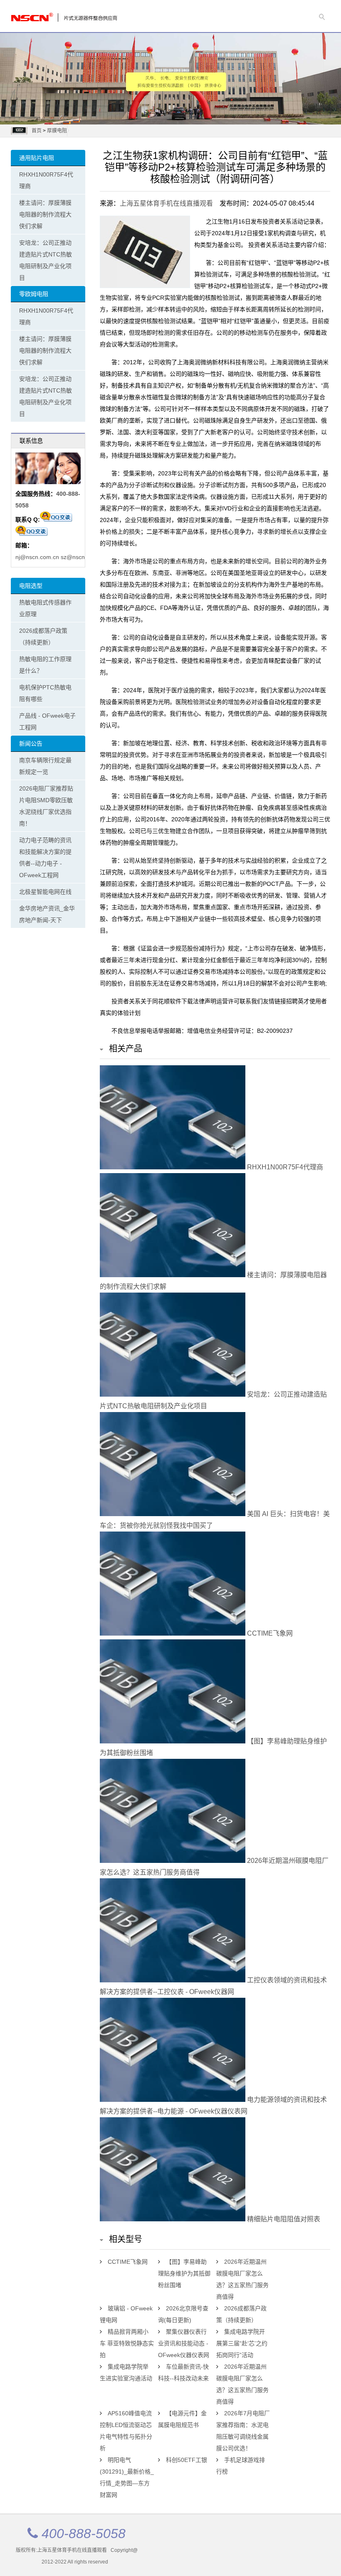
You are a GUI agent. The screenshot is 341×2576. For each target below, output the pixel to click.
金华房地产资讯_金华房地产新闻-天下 (47, 914)
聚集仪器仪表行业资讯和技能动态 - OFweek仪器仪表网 (184, 2343)
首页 (37, 131)
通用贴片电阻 (37, 158)
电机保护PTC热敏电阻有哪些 (45, 693)
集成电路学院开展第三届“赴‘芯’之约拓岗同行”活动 (242, 2343)
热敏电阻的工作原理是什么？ (45, 665)
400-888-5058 (84, 2534)
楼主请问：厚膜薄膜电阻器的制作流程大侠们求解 (45, 214)
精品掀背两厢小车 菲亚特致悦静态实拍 (127, 2343)
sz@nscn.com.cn (83, 557)
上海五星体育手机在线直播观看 (166, 203)
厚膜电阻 (57, 131)
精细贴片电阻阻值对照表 (283, 2219)
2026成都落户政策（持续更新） (43, 637)
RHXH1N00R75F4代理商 (46, 180)
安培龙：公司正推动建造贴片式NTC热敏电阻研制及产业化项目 (46, 260)
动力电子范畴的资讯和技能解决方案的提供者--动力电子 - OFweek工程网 (45, 858)
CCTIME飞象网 (269, 1633)
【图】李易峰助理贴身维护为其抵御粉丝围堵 (184, 2273)
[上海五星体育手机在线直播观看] (44, 15)
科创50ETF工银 (187, 2460)
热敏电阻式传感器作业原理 (45, 608)
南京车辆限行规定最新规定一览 (45, 766)
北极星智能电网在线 (45, 892)
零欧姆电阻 (34, 294)
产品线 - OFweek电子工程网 (47, 721)
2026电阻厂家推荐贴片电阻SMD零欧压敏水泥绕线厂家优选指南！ (46, 806)
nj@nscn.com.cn (37, 557)
